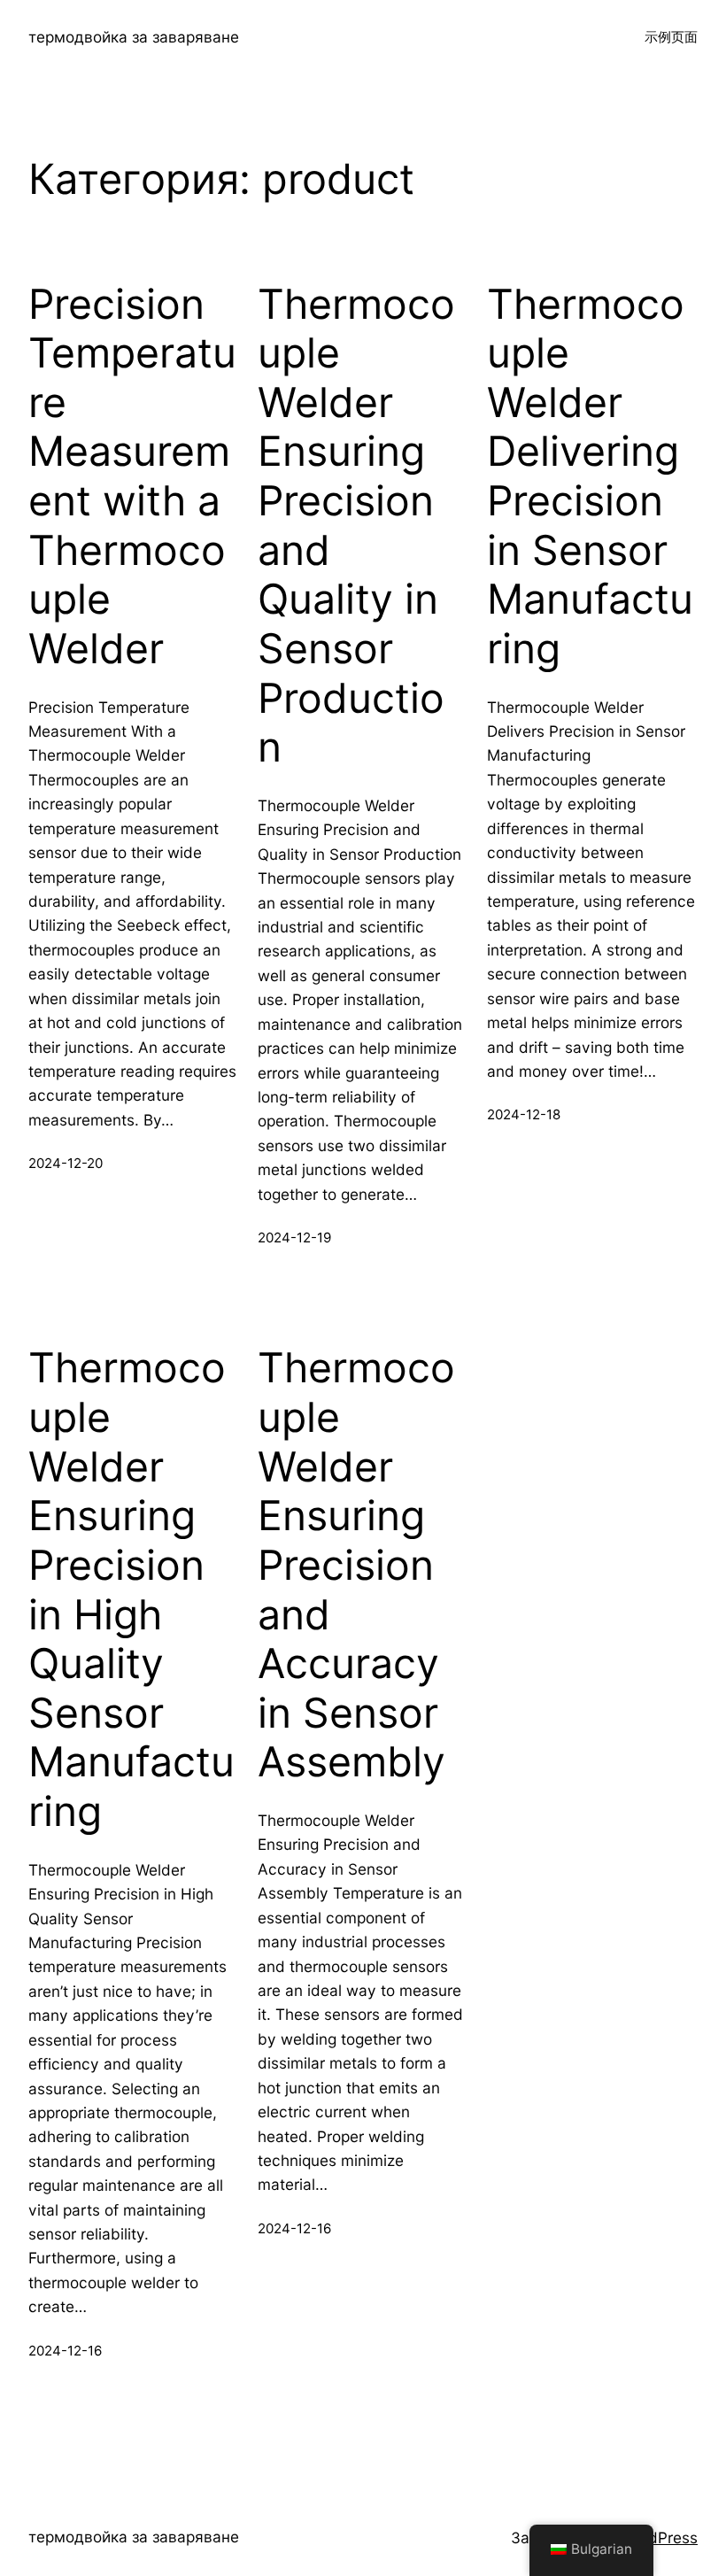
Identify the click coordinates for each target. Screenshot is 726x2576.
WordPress (659, 2537)
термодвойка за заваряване (134, 37)
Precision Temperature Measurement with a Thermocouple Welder (132, 476)
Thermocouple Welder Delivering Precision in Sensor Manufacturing (590, 476)
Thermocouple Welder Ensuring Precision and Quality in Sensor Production (356, 526)
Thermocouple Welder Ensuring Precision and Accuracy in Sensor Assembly (356, 1565)
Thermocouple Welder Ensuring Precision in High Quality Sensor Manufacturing (131, 1590)
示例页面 (671, 37)
